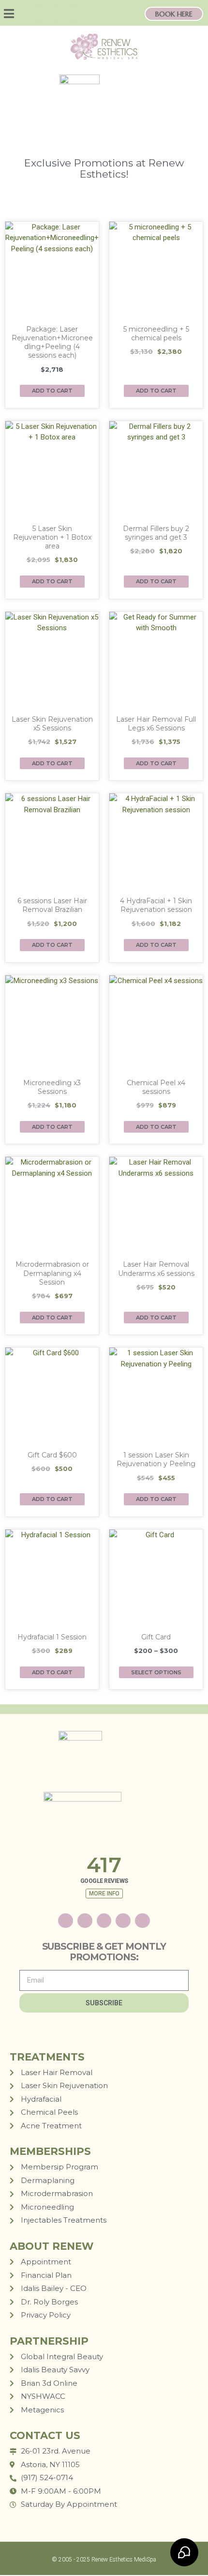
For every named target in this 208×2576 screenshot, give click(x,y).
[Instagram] (40, 14)
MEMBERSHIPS (50, 2151)
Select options (156, 1672)
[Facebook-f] (104, 1921)
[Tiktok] (56, 14)
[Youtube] (123, 1921)
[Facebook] (73, 14)
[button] (16, 14)
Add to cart (52, 391)
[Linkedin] (142, 1921)
